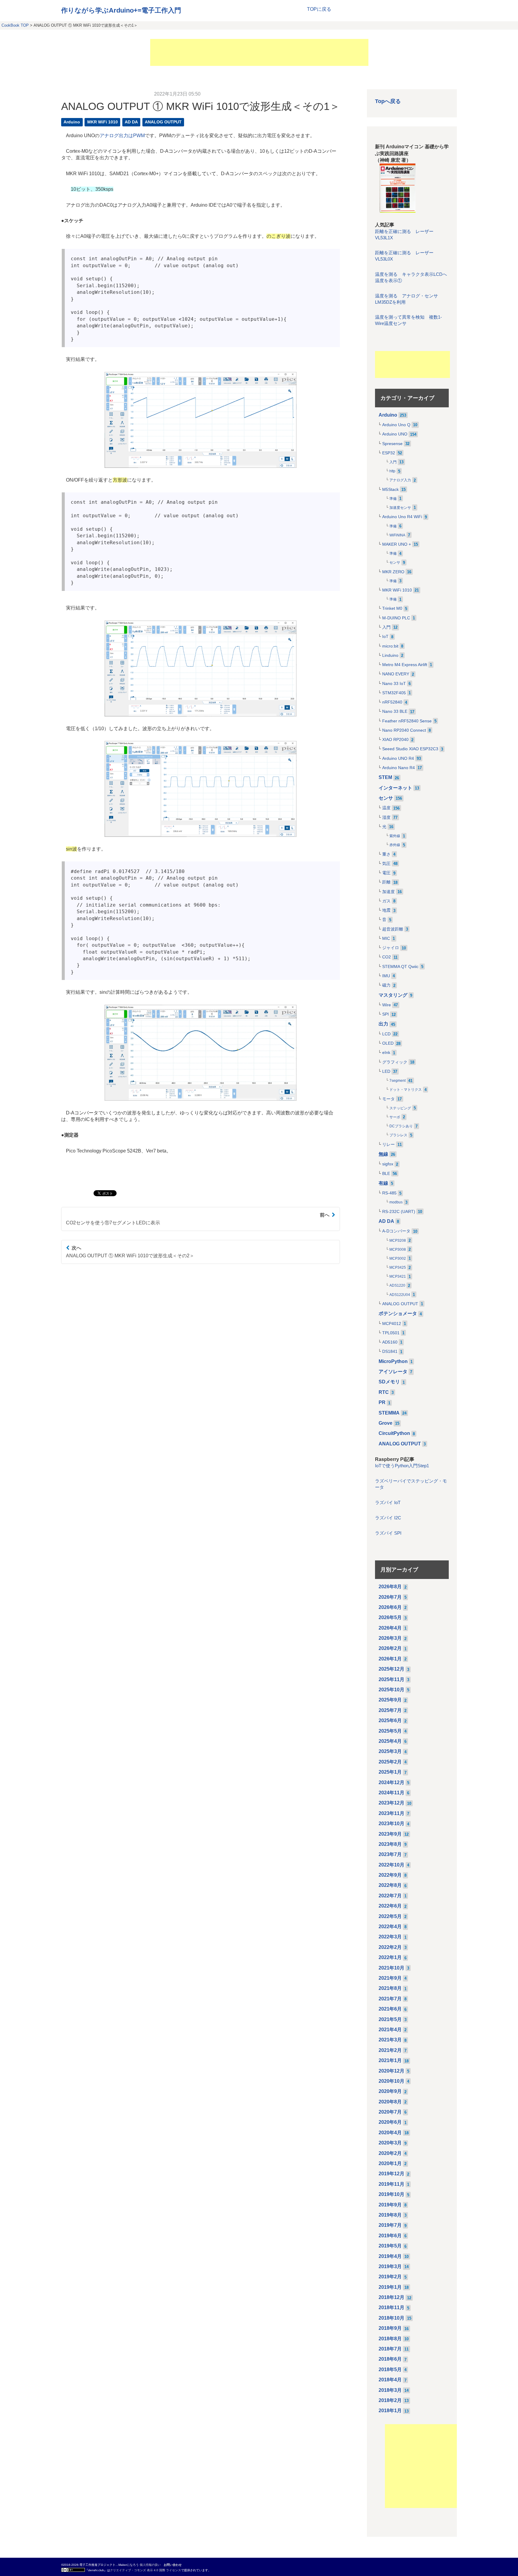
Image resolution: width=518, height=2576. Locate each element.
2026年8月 (390, 1587)
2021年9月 (390, 1978)
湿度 (386, 817)
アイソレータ (393, 1372)
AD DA (131, 122)
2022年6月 (390, 1906)
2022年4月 (390, 1927)
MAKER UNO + (397, 544)
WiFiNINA (397, 535)
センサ (395, 562)
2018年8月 (390, 2339)
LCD (386, 1034)
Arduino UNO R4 (398, 758)
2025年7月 (390, 1710)
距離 (386, 882)
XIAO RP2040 (395, 740)
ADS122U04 (400, 1295)
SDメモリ (389, 1382)
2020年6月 (390, 2122)
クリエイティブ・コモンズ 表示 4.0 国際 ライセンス (146, 2570)
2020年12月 (391, 2071)
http (392, 471)
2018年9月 (390, 2328)
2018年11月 (391, 2307)
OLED (388, 1043)
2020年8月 (390, 2102)
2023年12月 (391, 1803)
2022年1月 (390, 1957)
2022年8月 (390, 1885)
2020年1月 (390, 2163)
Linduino (390, 655)
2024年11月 (391, 1793)
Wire (387, 1005)
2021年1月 (390, 2060)
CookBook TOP (15, 25)
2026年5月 (390, 1617)
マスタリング (393, 995)
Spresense (392, 444)
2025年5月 (390, 1731)
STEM (385, 777)
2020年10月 (391, 2081)
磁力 (386, 985)
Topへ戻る (388, 101)
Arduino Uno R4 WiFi (402, 517)
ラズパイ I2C (388, 1518)
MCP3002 (398, 1258)
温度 (386, 808)
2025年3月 (390, 1751)
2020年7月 (390, 2112)
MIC (386, 938)
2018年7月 (390, 2349)
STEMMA (389, 1413)
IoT (385, 637)
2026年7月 (390, 1597)
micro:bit (390, 646)
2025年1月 (390, 1772)
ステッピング (400, 1108)
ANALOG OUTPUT (163, 122)
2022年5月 (390, 1916)
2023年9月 (390, 1834)
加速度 (389, 892)
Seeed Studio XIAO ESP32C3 (410, 749)
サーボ (395, 1117)
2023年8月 (390, 1844)
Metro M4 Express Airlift (405, 665)
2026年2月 (390, 1648)
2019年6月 (390, 2236)
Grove (386, 1423)
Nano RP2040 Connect (404, 730)
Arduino (72, 122)
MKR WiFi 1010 (103, 122)
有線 (383, 1183)
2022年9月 (390, 1875)
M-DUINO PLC (396, 618)
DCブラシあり (401, 1126)
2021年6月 (390, 2009)
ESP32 (389, 453)
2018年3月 (390, 2390)
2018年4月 (390, 2380)
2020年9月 (390, 2091)
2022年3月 (390, 1937)
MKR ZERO (393, 572)
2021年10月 (391, 1968)
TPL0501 (391, 1333)
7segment (397, 1081)
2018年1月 (390, 2411)
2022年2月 (390, 1947)
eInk (386, 1053)
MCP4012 (392, 1324)
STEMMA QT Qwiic (400, 967)
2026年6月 (390, 1607)
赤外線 (395, 845)
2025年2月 (390, 1762)
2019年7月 (390, 2225)
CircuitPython (394, 1433)
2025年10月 (391, 1690)
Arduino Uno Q (396, 425)
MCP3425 (398, 1267)
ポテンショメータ (398, 1313)
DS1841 (390, 1351)
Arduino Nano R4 (399, 768)
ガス (386, 901)
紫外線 (395, 836)
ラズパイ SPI (388, 1533)
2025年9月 (390, 1700)
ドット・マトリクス (406, 1090)
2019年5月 (390, 2246)
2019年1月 (390, 2287)
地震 (386, 910)
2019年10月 (391, 2194)
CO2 (387, 957)
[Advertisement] (259, 52)
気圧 (386, 864)
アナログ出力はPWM (122, 136)
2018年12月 (391, 2297)
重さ (386, 854)
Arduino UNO (395, 434)
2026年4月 (390, 1628)
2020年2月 (390, 2153)
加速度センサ (400, 508)
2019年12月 (391, 2174)
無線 (383, 1154)
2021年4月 (390, 2030)
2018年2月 (390, 2400)
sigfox (388, 1164)
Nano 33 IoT (394, 684)
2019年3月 (390, 2266)
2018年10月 (391, 2318)
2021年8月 (390, 1988)
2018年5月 (390, 2369)
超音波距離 (393, 929)
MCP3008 (398, 1250)
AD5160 (390, 1342)
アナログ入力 (400, 480)
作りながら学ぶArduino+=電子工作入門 (121, 10)
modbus (396, 1202)
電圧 (386, 873)
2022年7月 (390, 1896)
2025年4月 (390, 1741)
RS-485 (389, 1193)
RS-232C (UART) (399, 1212)
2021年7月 (390, 1999)
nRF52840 (392, 702)
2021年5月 (390, 2019)
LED (386, 1071)
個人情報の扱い (150, 2565)
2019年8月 (390, 2215)
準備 (393, 499)
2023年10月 (391, 1824)
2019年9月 (390, 2205)
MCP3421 (398, 1276)
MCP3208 (398, 1241)
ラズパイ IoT (388, 1503)
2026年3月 (390, 1638)
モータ (389, 1099)
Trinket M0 (392, 608)
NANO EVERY (396, 674)
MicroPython (393, 1361)
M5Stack (390, 490)
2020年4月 (390, 2133)
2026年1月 (390, 1659)
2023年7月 (390, 1854)
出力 (383, 1024)
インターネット (395, 788)
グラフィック (395, 1062)
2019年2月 (390, 2277)
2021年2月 (390, 2050)
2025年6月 (390, 1720)
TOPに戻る (319, 9)
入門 (393, 462)
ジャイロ (391, 948)
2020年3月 (390, 2143)
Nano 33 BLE (395, 711)
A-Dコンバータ (396, 1231)
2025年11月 (391, 1679)
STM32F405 (394, 693)
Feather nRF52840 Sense (407, 721)
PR (382, 1402)
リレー (389, 1145)
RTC (384, 1392)
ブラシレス (398, 1135)
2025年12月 (391, 1669)
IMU (386, 976)
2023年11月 (391, 1813)
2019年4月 (390, 2256)
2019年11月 (391, 2184)
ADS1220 (397, 1285)
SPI (386, 1014)
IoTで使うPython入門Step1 (402, 1466)
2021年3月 (390, 2040)
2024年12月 (391, 1782)
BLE (386, 1174)
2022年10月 (391, 1865)
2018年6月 (390, 2359)
